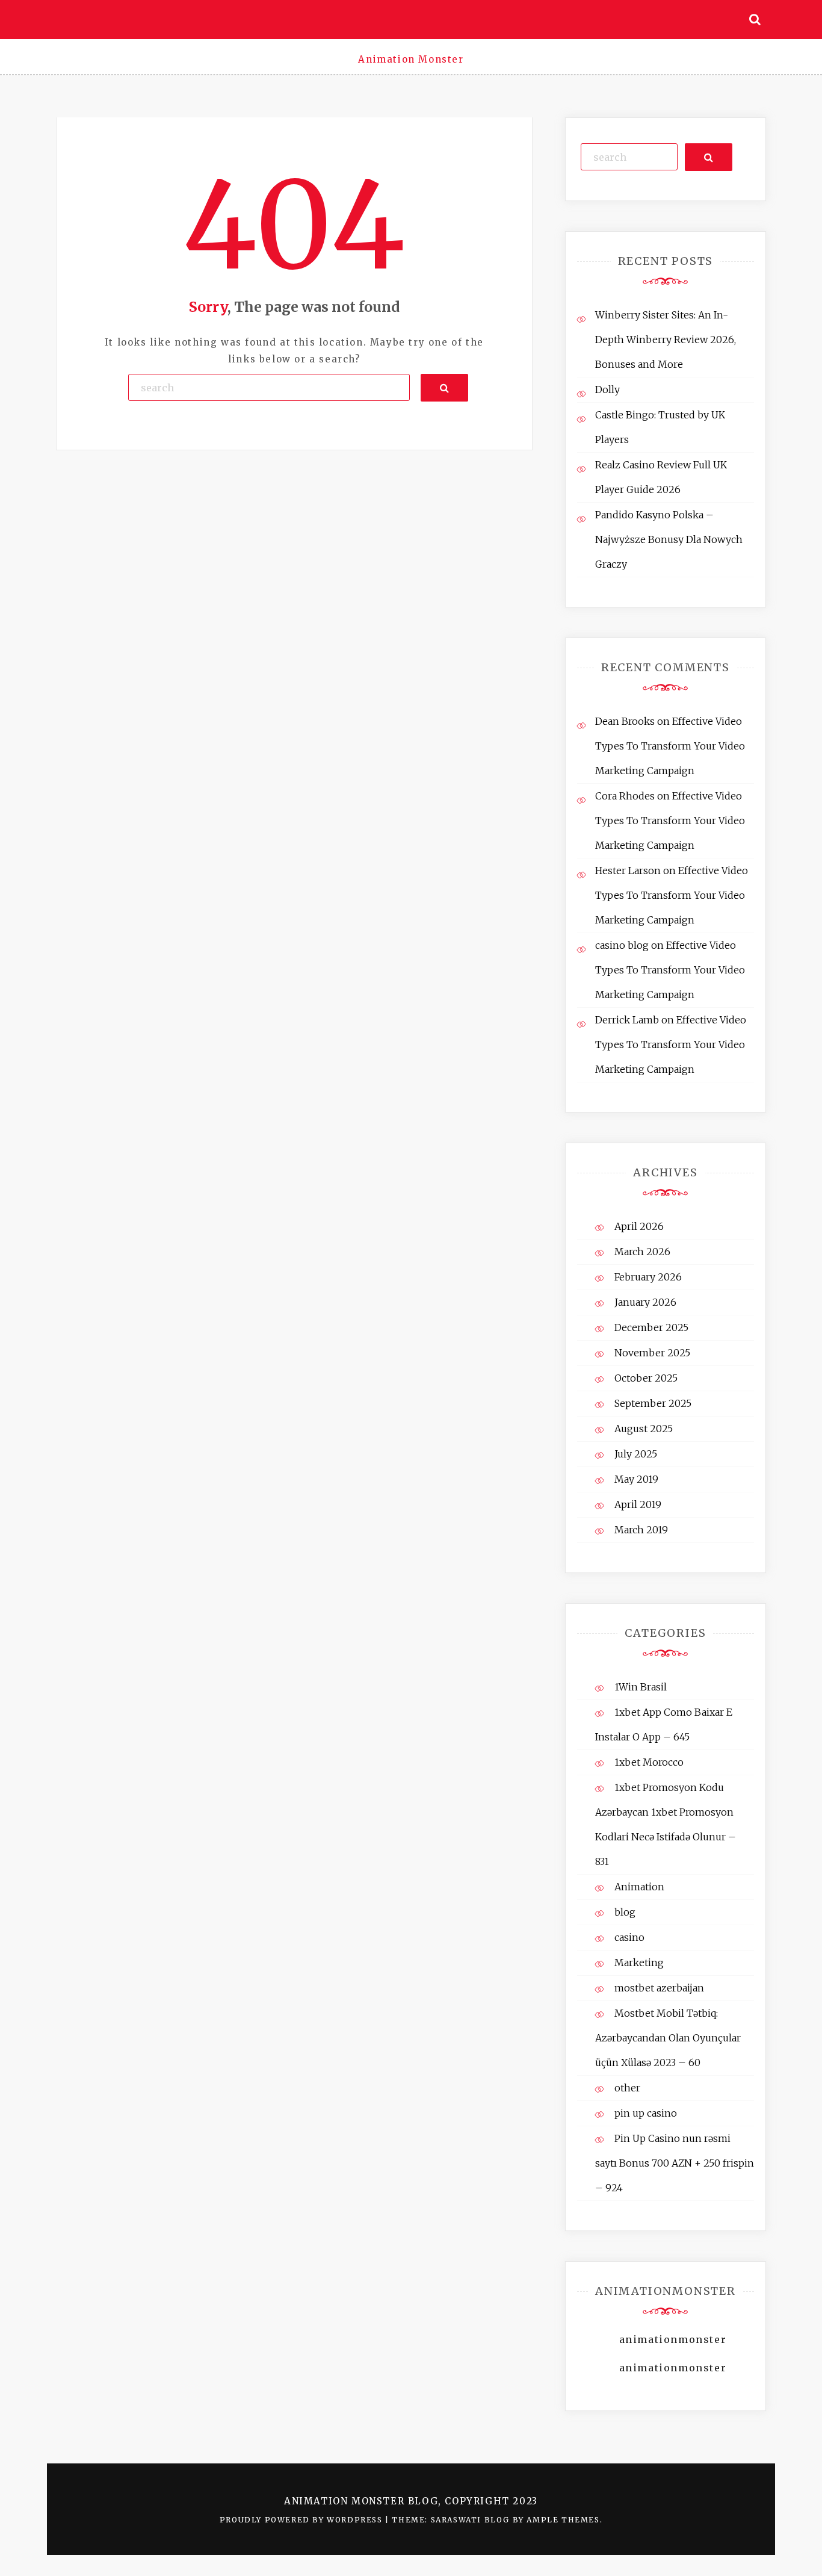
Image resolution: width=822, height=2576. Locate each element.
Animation (639, 1887)
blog (625, 1912)
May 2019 (636, 1479)
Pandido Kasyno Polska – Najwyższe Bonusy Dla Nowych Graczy (669, 539)
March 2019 (641, 1530)
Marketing (639, 1963)
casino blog (622, 945)
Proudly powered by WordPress (302, 2520)
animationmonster (673, 2339)
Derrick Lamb (627, 1020)
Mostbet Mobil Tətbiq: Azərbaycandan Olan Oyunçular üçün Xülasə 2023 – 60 (668, 2038)
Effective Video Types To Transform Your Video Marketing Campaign (670, 746)
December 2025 (651, 1327)
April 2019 (638, 1504)
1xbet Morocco (649, 1762)
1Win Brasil (641, 1687)
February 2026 (648, 1277)
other (627, 2088)
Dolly (607, 390)
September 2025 (653, 1403)
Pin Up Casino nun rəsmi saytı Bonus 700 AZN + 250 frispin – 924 (675, 2163)
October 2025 (646, 1378)
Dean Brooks (625, 721)
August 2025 (644, 1429)
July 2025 (636, 1454)
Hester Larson (628, 871)
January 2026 (645, 1302)
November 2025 (652, 1353)
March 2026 (642, 1252)
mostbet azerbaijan (659, 1988)
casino (629, 1937)
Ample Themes (563, 2520)
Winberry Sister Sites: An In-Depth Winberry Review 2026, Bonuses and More (666, 340)
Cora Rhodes (625, 796)
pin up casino (646, 2113)
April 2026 (639, 1226)
